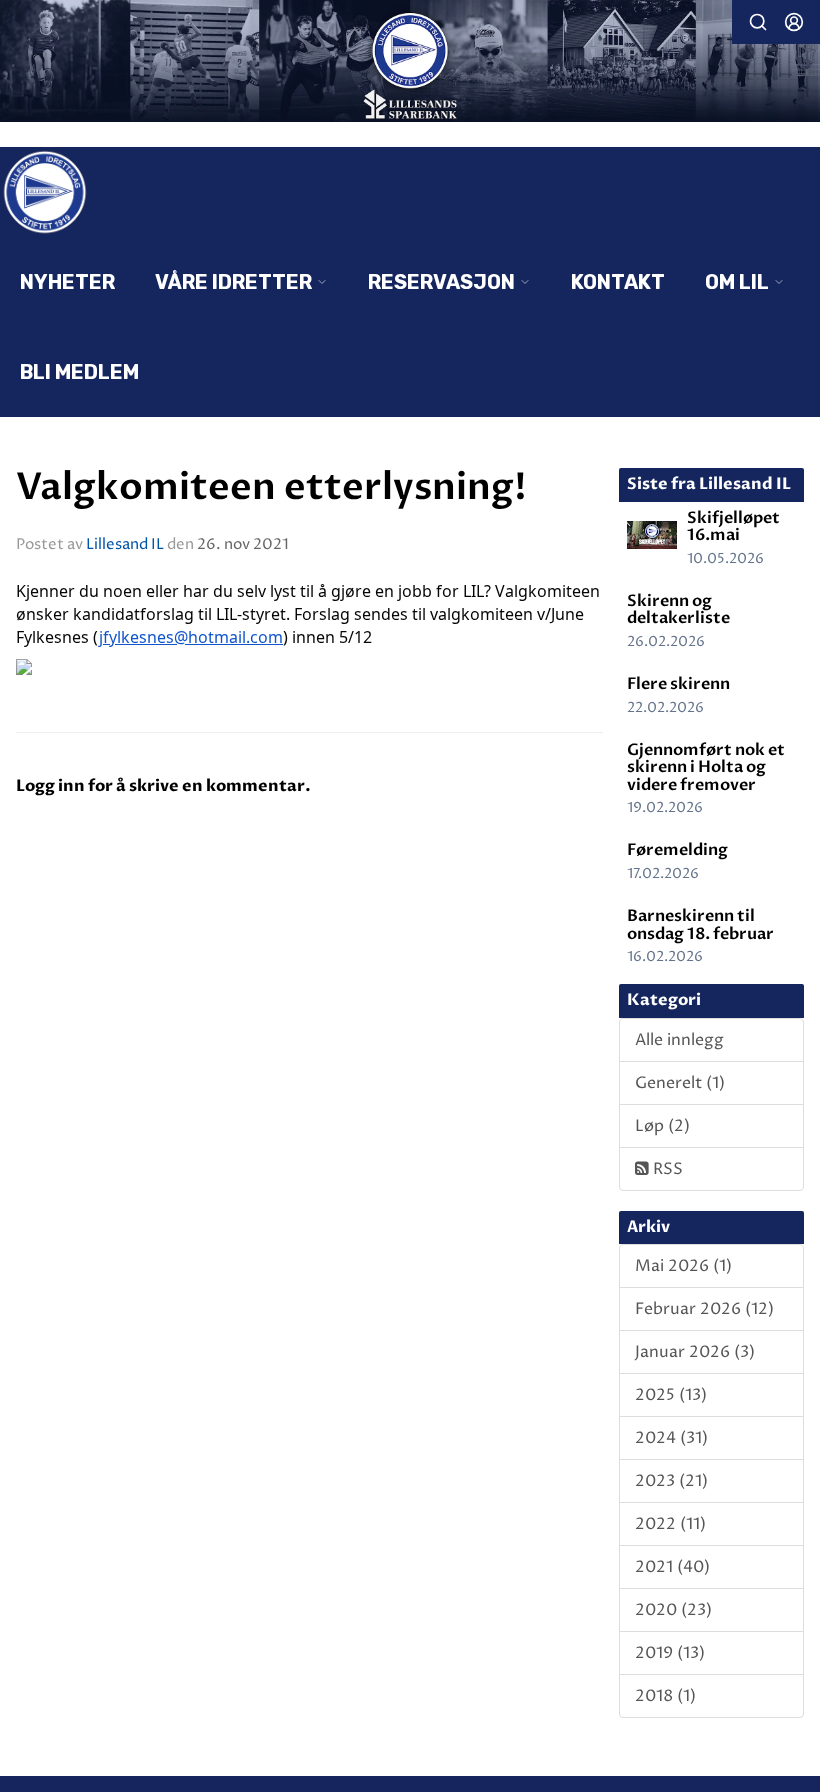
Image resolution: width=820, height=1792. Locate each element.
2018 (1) (665, 1696)
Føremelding (677, 850)
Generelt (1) (680, 1083)
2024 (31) (671, 1438)
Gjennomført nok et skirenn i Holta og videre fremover (706, 767)
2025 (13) (671, 1395)
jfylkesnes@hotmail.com (191, 637)
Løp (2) (662, 1126)
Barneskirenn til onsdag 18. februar (700, 925)
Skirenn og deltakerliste (678, 610)
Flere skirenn (678, 684)
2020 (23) (673, 1610)
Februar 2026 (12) (704, 1309)
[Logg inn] (794, 22)
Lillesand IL (125, 544)
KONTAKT (618, 282)
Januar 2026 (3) (695, 1352)
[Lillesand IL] (410, 63)
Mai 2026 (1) (683, 1266)
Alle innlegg (679, 1040)
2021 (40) (672, 1567)
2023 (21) (671, 1481)
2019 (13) (670, 1653)
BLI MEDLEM (79, 372)
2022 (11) (670, 1524)
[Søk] (758, 22)
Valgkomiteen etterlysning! (271, 487)
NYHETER (67, 282)
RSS (666, 1169)
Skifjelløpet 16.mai (733, 527)
